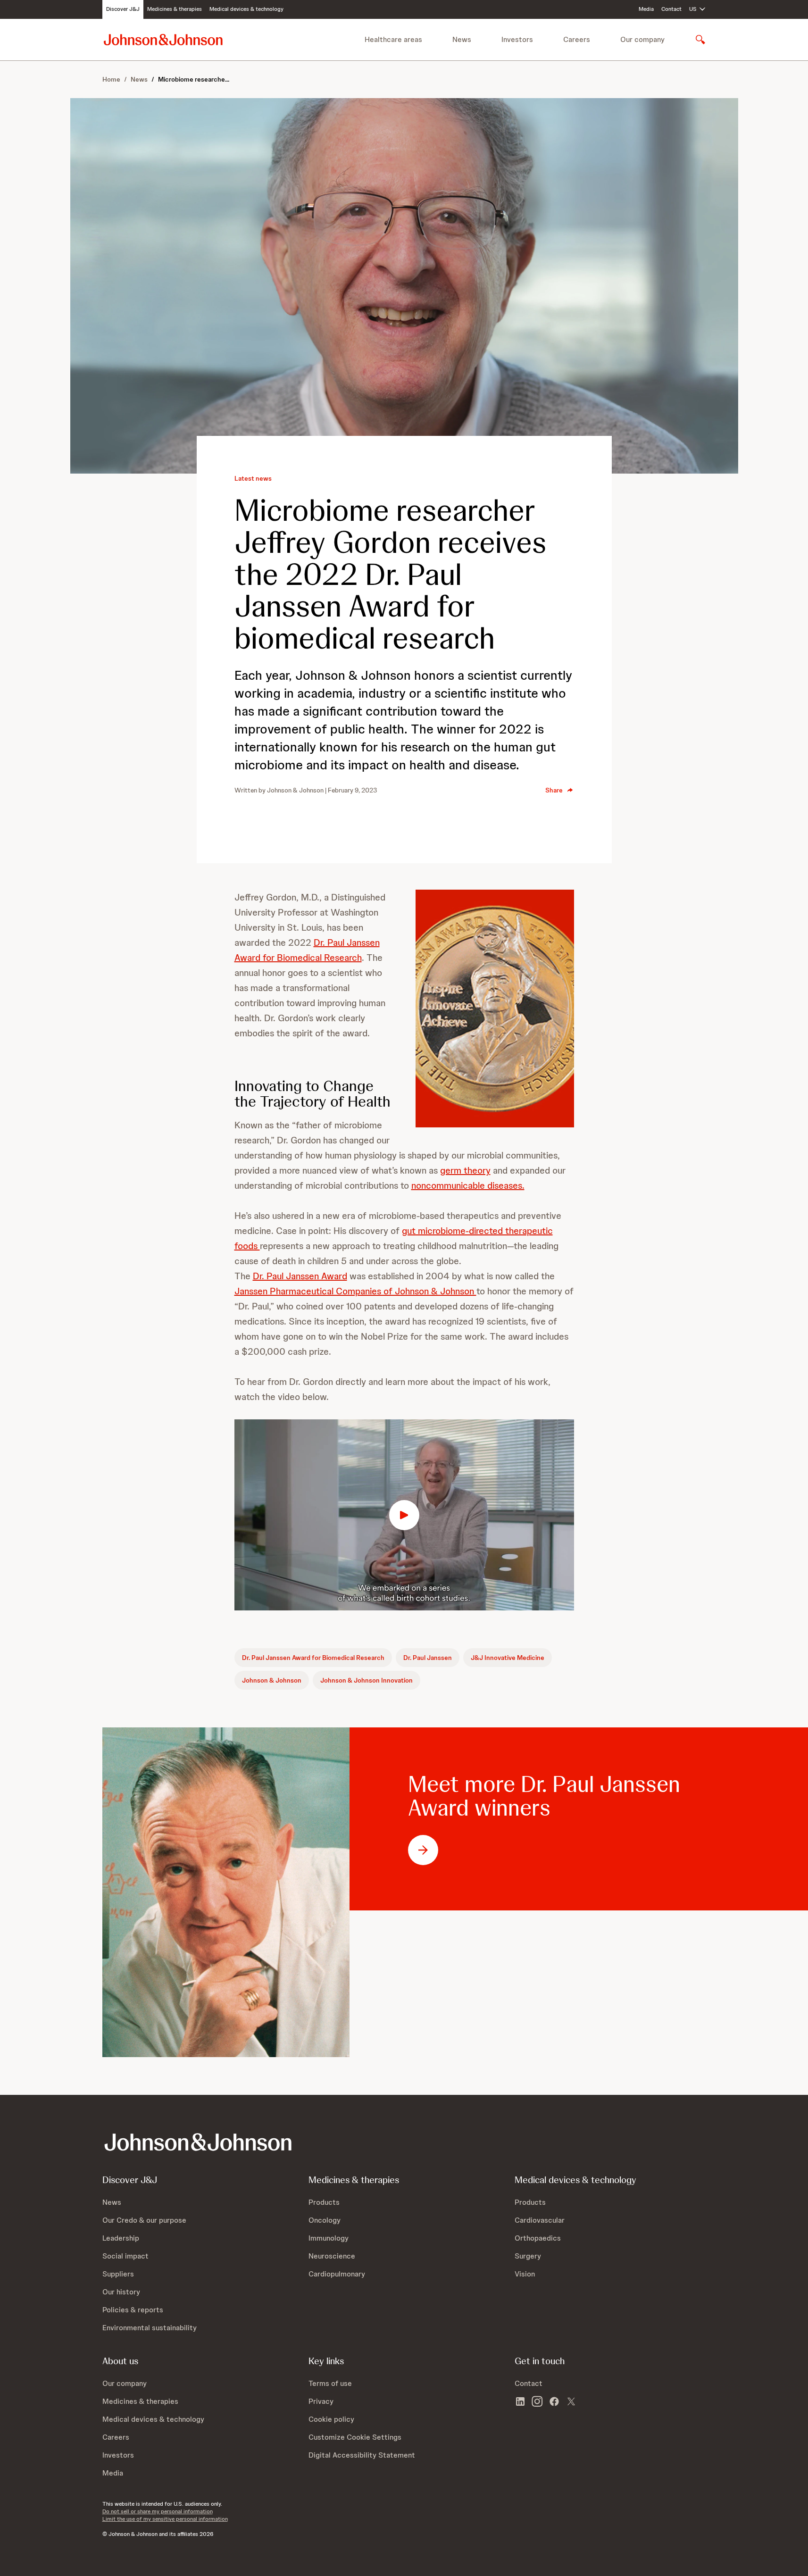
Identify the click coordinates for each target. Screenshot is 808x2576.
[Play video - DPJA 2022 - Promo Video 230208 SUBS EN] (404, 1515)
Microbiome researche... (194, 79)
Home (111, 79)
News (139, 79)
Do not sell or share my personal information (158, 2511)
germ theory (465, 1170)
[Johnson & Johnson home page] (163, 39)
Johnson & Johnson (272, 1680)
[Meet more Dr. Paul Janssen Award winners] (226, 1892)
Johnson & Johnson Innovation (367, 1680)
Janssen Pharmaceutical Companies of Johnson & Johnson (355, 1291)
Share (554, 790)
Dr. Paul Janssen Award (300, 1276)
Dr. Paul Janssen (428, 1658)
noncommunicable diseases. (468, 1185)
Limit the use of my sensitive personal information (165, 2519)
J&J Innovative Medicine (508, 1658)
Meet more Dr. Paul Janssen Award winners (544, 1796)
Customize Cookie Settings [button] (355, 2437)
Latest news (253, 478)
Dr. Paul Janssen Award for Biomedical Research (313, 1658)
